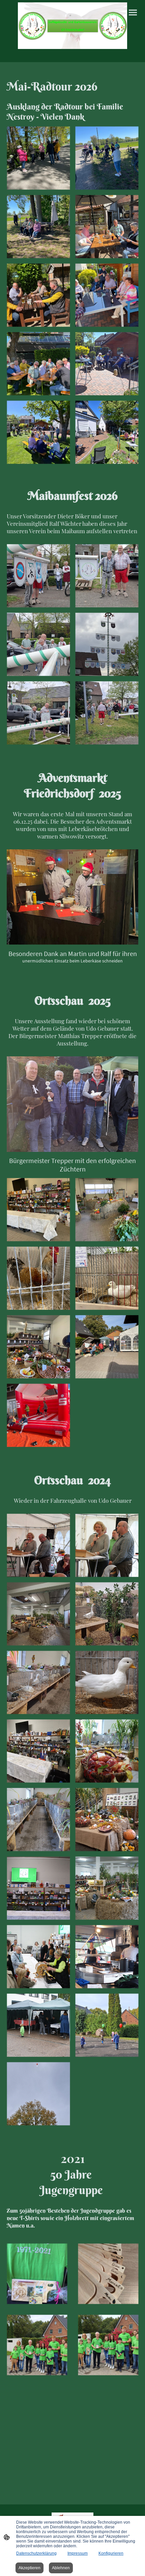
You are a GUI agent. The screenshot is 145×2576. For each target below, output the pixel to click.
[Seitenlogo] (72, 26)
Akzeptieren (30, 2568)
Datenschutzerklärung (36, 2553)
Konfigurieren (111, 2553)
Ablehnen (61, 2568)
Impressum (78, 2553)
